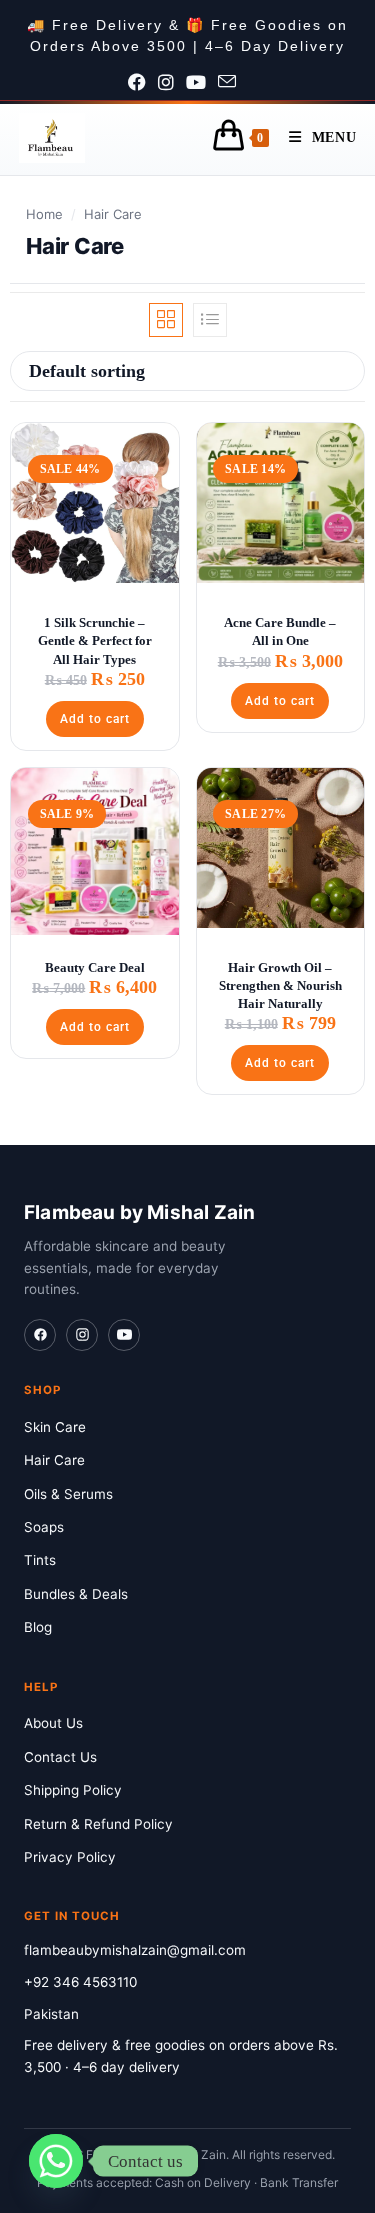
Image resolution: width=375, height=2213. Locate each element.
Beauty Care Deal (95, 967)
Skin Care (55, 1427)
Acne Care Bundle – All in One (280, 631)
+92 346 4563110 (80, 1982)
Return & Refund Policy (98, 1824)
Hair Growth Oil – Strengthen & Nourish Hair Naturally (280, 985)
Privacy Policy (70, 1857)
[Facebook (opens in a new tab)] (143, 83)
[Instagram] (82, 1335)
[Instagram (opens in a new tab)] (172, 83)
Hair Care (54, 1460)
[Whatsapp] (56, 2161)
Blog (38, 1627)
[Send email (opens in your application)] (233, 83)
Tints (40, 1560)
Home (44, 214)
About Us (53, 1723)
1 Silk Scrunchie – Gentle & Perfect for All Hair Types (95, 640)
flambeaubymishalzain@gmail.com (135, 1950)
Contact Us (60, 1757)
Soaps (44, 1527)
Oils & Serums (68, 1494)
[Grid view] (166, 320)
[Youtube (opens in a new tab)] (202, 83)
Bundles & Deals (76, 1594)
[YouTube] (124, 1335)
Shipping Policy (73, 1790)
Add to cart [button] (95, 719)
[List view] (210, 320)
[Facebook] (40, 1335)
